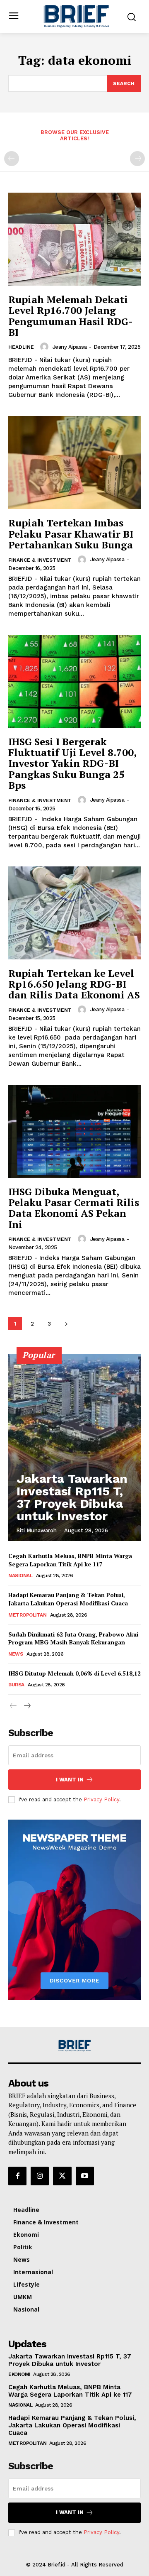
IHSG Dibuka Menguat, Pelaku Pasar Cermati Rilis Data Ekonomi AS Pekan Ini (74, 1208)
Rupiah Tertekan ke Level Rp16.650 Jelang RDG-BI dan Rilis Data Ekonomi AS (74, 984)
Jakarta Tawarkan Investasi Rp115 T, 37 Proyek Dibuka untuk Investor (72, 1497)
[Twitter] (62, 2176)
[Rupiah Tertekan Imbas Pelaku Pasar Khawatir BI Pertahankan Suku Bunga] (74, 462)
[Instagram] (40, 2176)
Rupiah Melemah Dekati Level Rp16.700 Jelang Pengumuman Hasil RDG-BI (71, 316)
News (16, 1654)
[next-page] (66, 1324)
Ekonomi (19, 2374)
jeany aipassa (70, 347)
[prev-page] (12, 159)
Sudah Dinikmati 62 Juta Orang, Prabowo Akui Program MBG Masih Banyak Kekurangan (73, 1638)
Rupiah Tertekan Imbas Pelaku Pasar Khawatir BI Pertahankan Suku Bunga (71, 534)
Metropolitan (27, 1615)
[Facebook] (17, 2176)
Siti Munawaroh (37, 1530)
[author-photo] (46, 347)
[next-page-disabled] (137, 159)
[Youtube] (85, 2176)
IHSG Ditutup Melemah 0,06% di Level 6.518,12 (74, 1673)
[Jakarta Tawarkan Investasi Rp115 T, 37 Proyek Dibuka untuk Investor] (74, 1448)
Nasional (20, 1575)
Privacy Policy (101, 1799)
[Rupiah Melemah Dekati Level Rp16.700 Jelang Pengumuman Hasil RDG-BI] (74, 239)
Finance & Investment (40, 560)
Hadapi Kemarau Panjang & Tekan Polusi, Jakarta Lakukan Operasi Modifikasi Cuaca (68, 1599)
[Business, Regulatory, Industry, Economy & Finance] (74, 2046)
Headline (21, 347)
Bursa (16, 1685)
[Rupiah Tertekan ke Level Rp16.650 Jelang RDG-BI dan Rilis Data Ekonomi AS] (74, 913)
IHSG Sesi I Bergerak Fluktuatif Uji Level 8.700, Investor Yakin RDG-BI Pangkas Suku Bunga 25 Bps (72, 763)
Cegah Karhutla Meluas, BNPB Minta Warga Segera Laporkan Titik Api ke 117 (70, 1560)
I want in (70, 1780)
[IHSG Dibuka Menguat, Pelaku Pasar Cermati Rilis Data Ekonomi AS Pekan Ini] (74, 1131)
